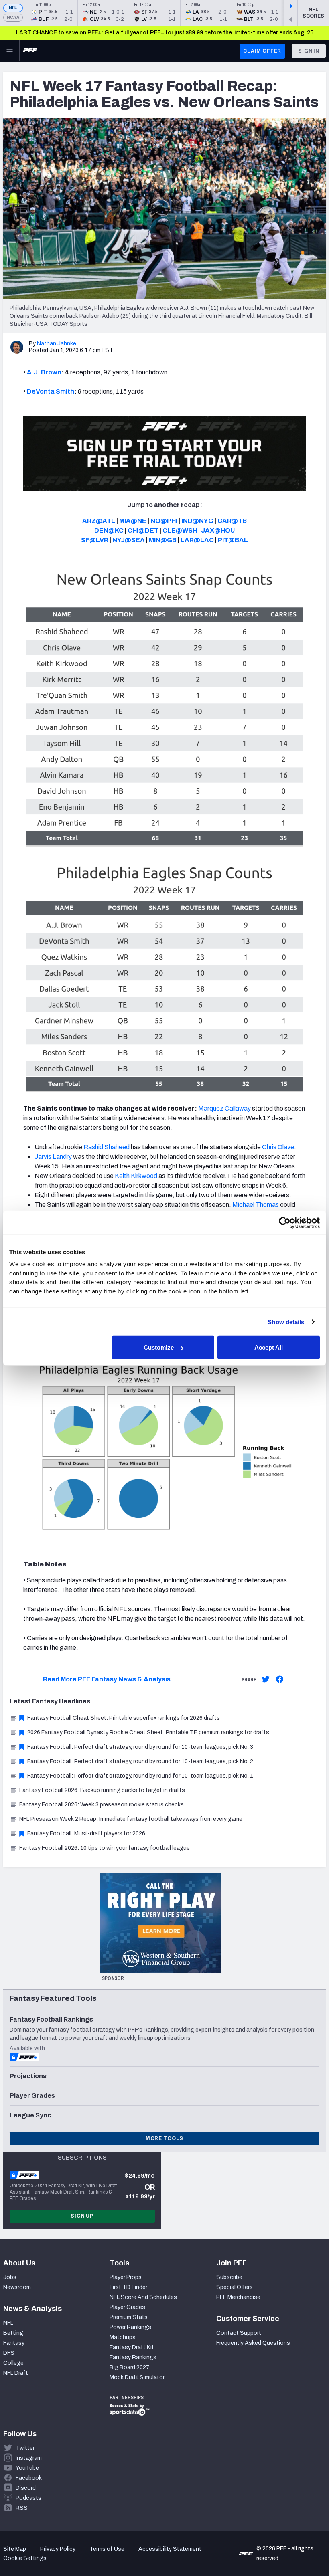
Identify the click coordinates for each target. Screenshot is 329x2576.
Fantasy (14, 2343)
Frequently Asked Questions (253, 2343)
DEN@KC (109, 530)
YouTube (27, 2468)
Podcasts (28, 2498)
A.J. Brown (44, 372)
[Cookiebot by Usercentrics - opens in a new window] (285, 1222)
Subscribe (229, 2277)
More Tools (164, 2138)
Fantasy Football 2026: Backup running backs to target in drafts (102, 1790)
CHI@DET (143, 530)
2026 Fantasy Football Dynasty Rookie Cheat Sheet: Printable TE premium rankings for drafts (148, 1732)
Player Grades (127, 2307)
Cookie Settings (25, 2558)
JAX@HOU (218, 530)
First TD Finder (128, 2287)
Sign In (309, 51)
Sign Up (82, 2216)
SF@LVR (95, 540)
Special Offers (235, 2287)
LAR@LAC (197, 540)
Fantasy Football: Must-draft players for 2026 (86, 1834)
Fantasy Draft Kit (132, 2347)
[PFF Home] (30, 51)
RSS (22, 2508)
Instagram (29, 2458)
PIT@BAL (233, 540)
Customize (159, 1347)
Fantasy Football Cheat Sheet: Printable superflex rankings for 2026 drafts (124, 1718)
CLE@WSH (180, 530)
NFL (13, 8)
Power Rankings (130, 2327)
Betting (13, 2333)
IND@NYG (197, 521)
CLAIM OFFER (262, 51)
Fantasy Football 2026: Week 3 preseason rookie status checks (102, 1805)
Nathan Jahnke (57, 344)
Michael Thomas (256, 1205)
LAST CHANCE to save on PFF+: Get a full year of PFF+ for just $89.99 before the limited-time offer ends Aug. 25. (166, 33)
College (13, 2363)
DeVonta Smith (51, 391)
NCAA (13, 17)
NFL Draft (16, 2373)
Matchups (123, 2337)
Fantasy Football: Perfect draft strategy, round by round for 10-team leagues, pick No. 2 (140, 1761)
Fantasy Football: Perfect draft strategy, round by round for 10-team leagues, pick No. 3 (140, 1747)
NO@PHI (164, 521)
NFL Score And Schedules (143, 2297)
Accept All (269, 1347)
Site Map (15, 2549)
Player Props (126, 2277)
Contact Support (239, 2333)
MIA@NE (133, 521)
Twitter (25, 2448)
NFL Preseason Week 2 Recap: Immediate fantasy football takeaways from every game (131, 1819)
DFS (9, 2353)
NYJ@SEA (129, 540)
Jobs (10, 2277)
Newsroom (17, 2287)
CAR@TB (232, 521)
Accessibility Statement (170, 2549)
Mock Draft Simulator (137, 2377)
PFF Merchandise (238, 2297)
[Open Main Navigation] (10, 51)
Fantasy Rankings (133, 2357)
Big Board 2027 (130, 2367)
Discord (26, 2488)
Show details (286, 1322)
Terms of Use (107, 2549)
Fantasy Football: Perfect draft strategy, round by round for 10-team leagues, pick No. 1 (140, 1776)
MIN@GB (163, 540)
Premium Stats (129, 2317)
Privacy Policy (58, 2549)
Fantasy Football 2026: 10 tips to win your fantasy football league (105, 1848)
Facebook (29, 2478)
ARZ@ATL (99, 521)
